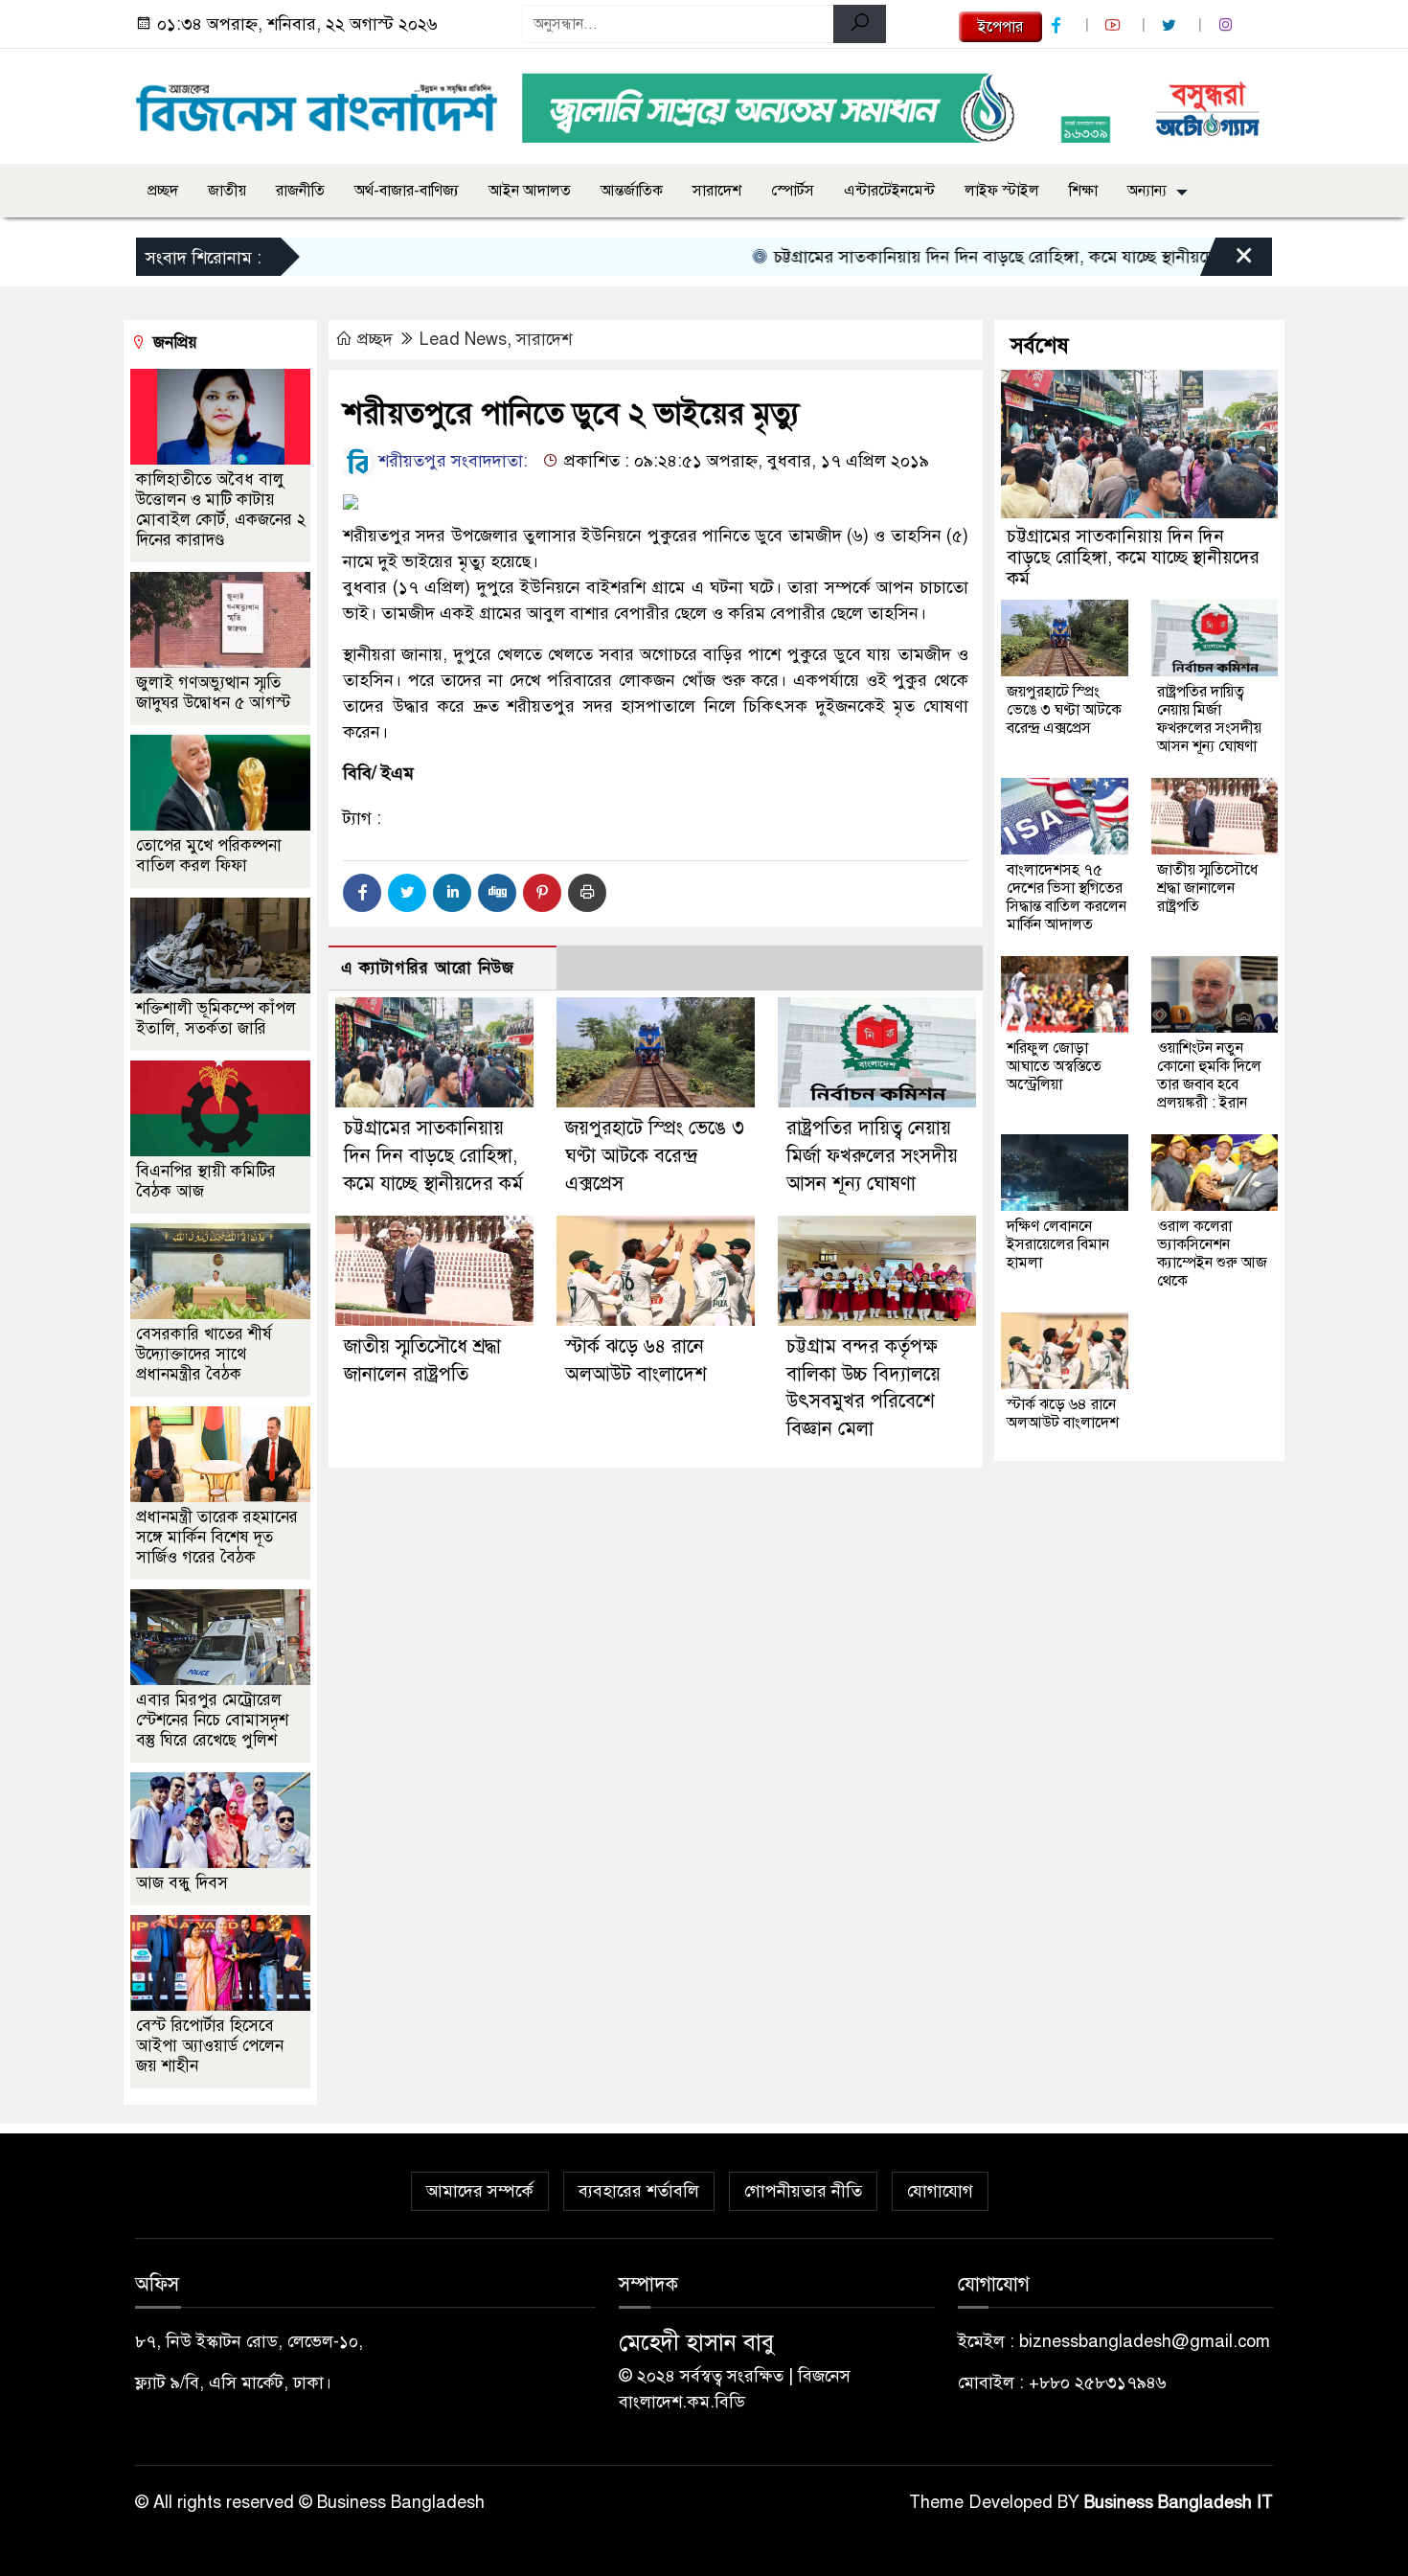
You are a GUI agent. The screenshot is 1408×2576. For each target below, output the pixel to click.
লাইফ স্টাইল (1002, 191)
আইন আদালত (530, 191)
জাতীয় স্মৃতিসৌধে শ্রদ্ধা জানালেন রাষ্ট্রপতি (1207, 888)
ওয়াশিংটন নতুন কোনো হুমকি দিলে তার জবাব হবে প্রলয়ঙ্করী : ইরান (1209, 1075)
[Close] (1227, 262)
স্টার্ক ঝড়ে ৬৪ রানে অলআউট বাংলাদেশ (1063, 1413)
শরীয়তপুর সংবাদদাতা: (451, 461)
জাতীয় (227, 191)
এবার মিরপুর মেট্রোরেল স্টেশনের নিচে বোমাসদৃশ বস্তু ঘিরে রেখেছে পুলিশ (212, 1720)
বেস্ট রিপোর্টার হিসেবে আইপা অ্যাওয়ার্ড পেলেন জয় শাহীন (210, 2046)
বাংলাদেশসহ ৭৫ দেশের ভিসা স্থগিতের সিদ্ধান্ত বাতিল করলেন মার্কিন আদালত (1067, 897)
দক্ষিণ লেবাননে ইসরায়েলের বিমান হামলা (1058, 1244)
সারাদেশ (717, 191)
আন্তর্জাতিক (632, 191)
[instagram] (1228, 25)
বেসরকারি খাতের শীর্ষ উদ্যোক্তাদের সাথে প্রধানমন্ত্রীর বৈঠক (204, 1354)
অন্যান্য (1147, 191)
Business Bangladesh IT (1179, 2502)
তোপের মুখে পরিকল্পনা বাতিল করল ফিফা (209, 855)
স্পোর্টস (793, 191)
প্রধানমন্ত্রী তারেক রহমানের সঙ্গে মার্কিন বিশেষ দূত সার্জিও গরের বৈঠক (217, 1537)
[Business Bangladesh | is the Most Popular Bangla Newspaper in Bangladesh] (317, 103)
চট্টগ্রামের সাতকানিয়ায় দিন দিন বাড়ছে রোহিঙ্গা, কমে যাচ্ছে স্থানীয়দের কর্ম (958, 257)
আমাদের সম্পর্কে (480, 2191)
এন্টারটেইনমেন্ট (889, 191)
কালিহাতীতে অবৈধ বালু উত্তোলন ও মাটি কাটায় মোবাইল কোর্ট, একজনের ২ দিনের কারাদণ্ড (221, 510)
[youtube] (1115, 25)
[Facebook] (362, 893)
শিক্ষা (1083, 191)
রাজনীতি (300, 191)
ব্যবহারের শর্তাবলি (639, 2191)
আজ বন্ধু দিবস (182, 1883)
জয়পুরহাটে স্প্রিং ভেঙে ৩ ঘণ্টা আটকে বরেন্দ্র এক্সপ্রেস (655, 1156)
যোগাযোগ (940, 2191)
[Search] (860, 24)
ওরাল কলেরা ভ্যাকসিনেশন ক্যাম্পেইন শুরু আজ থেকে (1212, 1254)
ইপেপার (1000, 27)
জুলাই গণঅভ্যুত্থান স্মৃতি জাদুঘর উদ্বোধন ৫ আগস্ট (213, 693)
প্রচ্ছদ (163, 191)
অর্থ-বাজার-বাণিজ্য (407, 191)
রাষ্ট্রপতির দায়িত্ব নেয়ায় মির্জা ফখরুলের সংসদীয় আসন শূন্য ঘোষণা (872, 1156)
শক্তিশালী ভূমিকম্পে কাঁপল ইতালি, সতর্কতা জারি (216, 1018)
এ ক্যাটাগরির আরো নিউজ (428, 968)
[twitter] (1171, 25)
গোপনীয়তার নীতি (803, 2191)
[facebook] (1058, 25)
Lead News (463, 339)
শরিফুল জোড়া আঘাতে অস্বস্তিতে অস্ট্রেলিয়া (1054, 1066)
